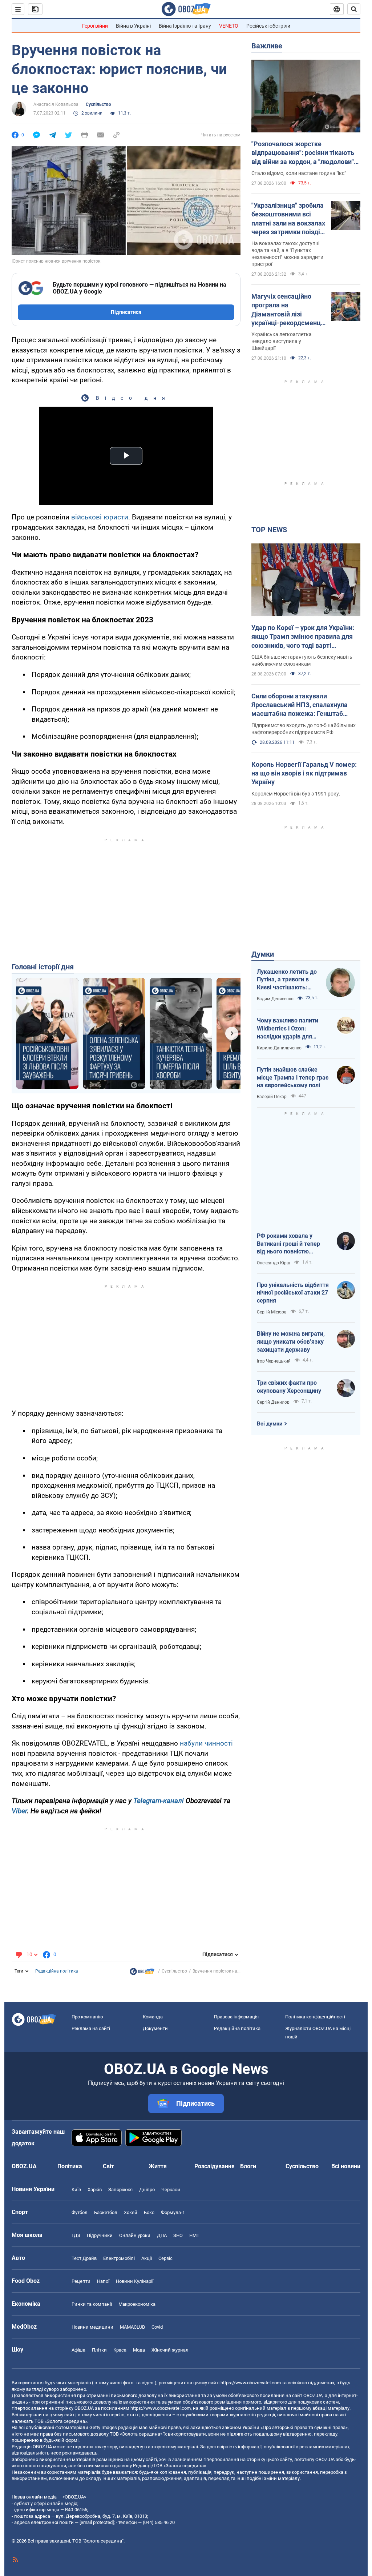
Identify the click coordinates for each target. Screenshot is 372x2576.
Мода (139, 2350)
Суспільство (98, 104)
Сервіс (165, 2258)
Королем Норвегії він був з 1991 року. (296, 794)
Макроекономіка (137, 2304)
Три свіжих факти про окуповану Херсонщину (289, 1387)
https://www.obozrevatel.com (251, 2383)
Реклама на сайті (91, 2028)
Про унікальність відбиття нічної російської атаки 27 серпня (293, 1293)
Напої (103, 2281)
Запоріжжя (120, 2190)
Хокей (131, 2212)
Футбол (80, 2212)
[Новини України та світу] (142, 1973)
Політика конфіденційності (315, 2017)
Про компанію (87, 2017)
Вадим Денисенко (275, 999)
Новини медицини (92, 2327)
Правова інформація (236, 2017)
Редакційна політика (57, 1971)
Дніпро (147, 2190)
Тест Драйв (84, 2258)
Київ (76, 2190)
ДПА (162, 2235)
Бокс (149, 2212)
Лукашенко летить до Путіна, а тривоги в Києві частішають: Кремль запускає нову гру (288, 980)
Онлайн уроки (135, 2235)
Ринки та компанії (92, 2304)
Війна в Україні (133, 26)
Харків (95, 2190)
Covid (157, 2327)
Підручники (100, 2235)
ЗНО (178, 2235)
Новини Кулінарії (135, 2281)
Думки (263, 954)
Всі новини (346, 2166)
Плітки (99, 2350)
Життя (158, 2166)
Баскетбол (106, 2212)
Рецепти (81, 2281)
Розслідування (215, 2166)
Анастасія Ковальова (56, 104)
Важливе (267, 46)
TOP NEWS (269, 530)
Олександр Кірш (274, 1263)
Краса (120, 2350)
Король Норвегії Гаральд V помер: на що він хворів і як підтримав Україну (304, 773)
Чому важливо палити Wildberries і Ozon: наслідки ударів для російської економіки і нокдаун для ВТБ (288, 1029)
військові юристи (100, 517)
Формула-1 (173, 2212)
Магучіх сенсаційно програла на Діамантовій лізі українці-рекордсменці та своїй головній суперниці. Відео (287, 310)
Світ (108, 2166)
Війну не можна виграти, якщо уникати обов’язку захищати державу (291, 1341)
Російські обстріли (268, 26)
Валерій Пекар (272, 1097)
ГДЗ (76, 2235)
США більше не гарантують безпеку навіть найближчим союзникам (302, 660)
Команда (153, 2017)
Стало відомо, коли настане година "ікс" (299, 173)
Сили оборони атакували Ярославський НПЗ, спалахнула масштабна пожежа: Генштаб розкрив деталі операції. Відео (300, 705)
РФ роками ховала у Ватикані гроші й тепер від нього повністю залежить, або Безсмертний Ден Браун (290, 1244)
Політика (70, 2166)
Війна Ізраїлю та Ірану (185, 26)
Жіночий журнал (170, 2350)
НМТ (194, 2235)
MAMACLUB (132, 2327)
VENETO (229, 26)
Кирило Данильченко (279, 1048)
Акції (147, 2258)
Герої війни (95, 26)
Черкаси (171, 2190)
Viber (19, 1811)
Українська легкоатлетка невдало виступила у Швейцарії (282, 341)
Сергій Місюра (272, 1312)
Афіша (78, 2350)
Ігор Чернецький (274, 1361)
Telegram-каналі (159, 1801)
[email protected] (97, 2522)
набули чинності (206, 1743)
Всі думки (270, 1424)
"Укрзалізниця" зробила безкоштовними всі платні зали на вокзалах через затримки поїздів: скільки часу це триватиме (288, 219)
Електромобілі (119, 2258)
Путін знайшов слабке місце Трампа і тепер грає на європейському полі (293, 1077)
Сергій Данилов (273, 1402)
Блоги (248, 2166)
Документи (155, 2028)
